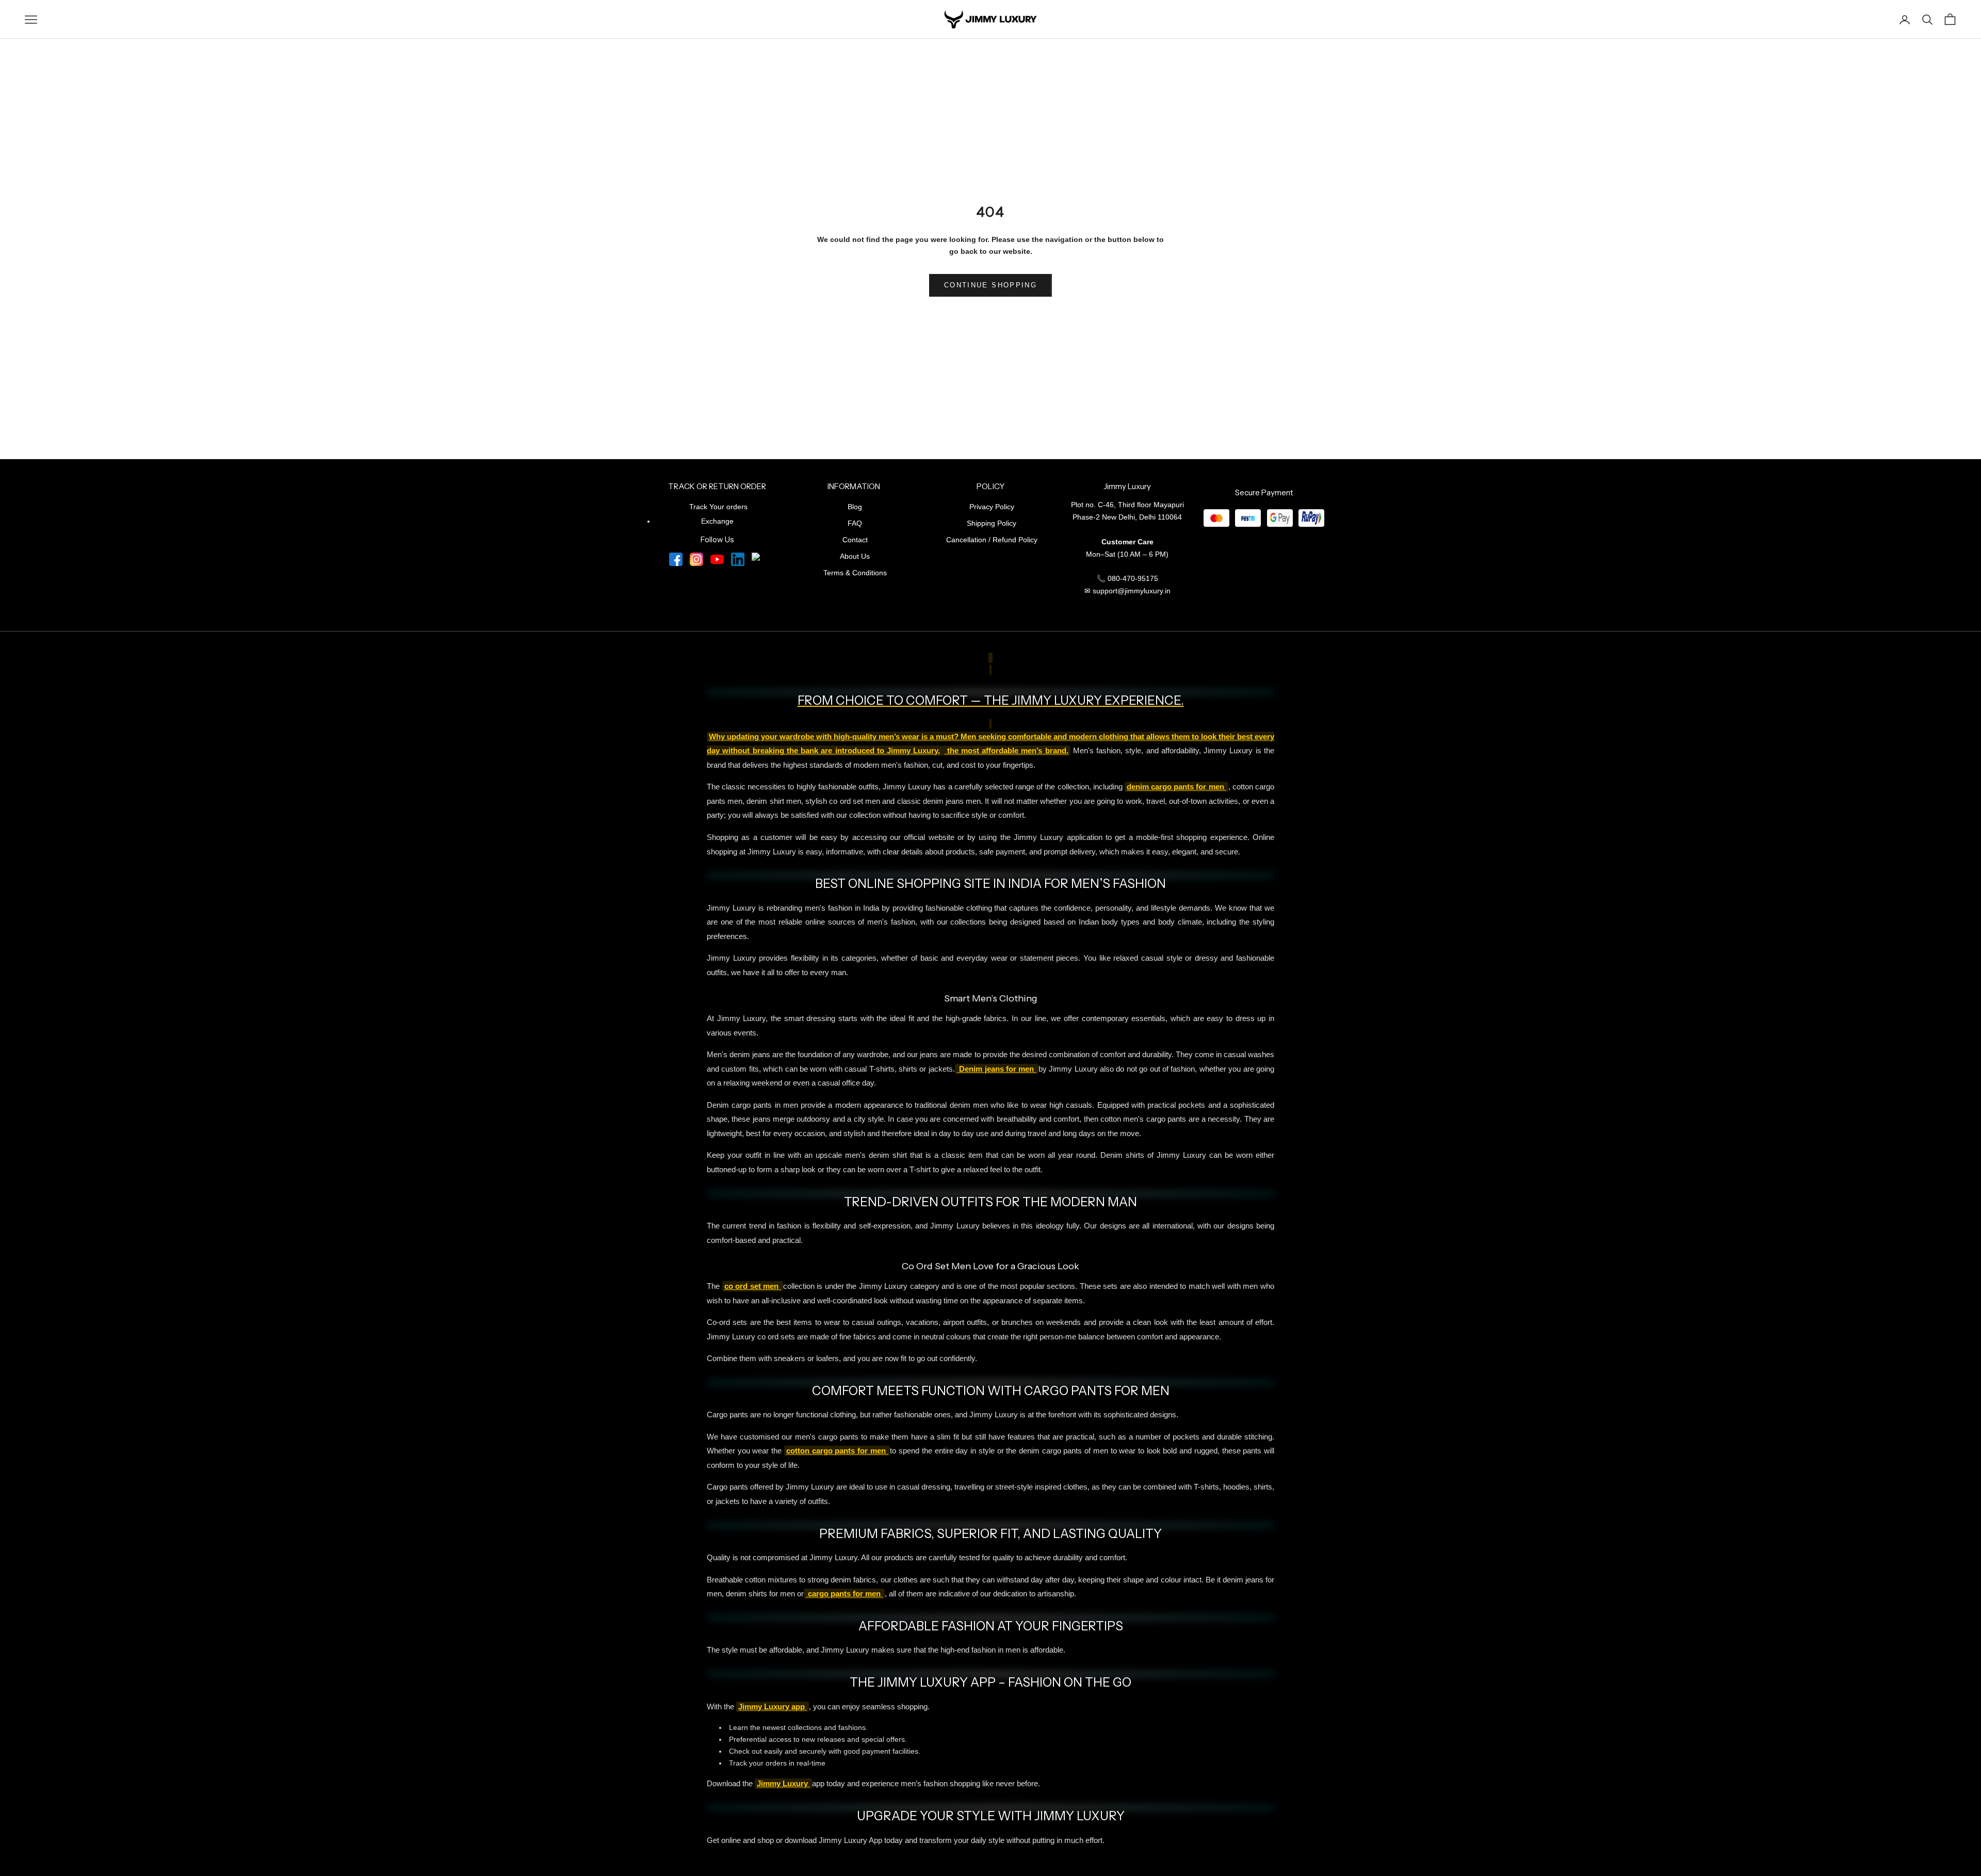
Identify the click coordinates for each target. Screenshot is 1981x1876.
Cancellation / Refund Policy (992, 540)
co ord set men (753, 1286)
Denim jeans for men (997, 1069)
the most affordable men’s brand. (1006, 751)
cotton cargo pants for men (837, 1451)
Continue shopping (990, 285)
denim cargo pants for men (1176, 787)
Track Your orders (718, 507)
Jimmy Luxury (783, 1784)
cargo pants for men (844, 1594)
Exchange (717, 521)
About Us (855, 556)
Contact (855, 540)
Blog (855, 507)
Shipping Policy (992, 523)
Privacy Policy (992, 507)
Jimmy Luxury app (773, 1707)
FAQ (855, 523)
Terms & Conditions (855, 573)
